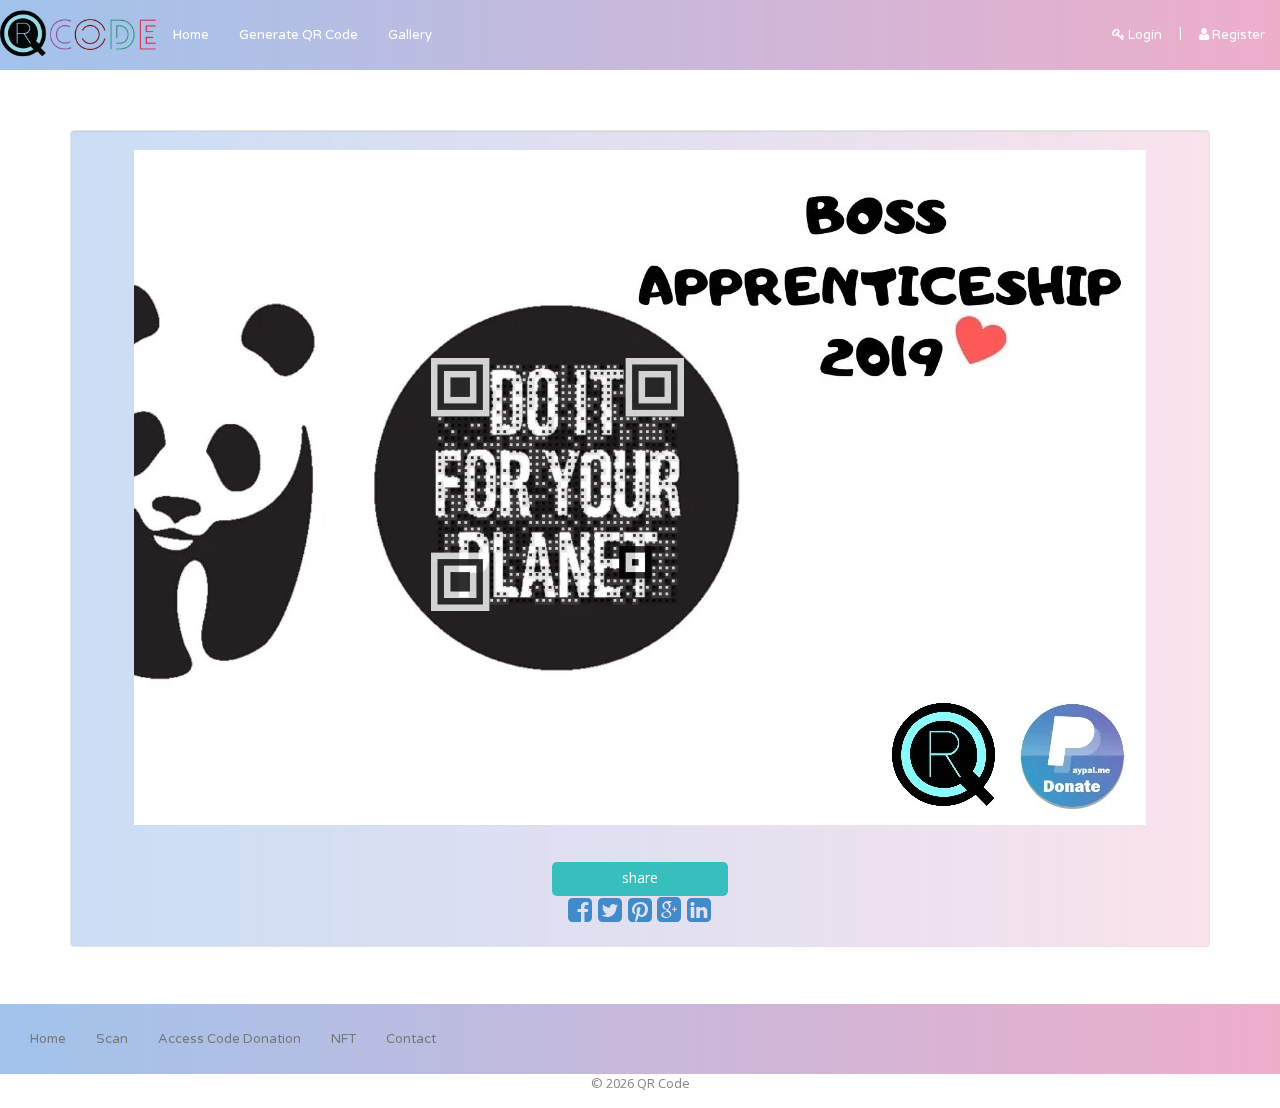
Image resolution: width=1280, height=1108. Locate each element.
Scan (112, 1039)
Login (1143, 35)
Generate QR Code (298, 35)
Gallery (410, 35)
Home (191, 35)
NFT (343, 1039)
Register (1237, 35)
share (640, 877)
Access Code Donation (229, 1039)
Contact (411, 1039)
